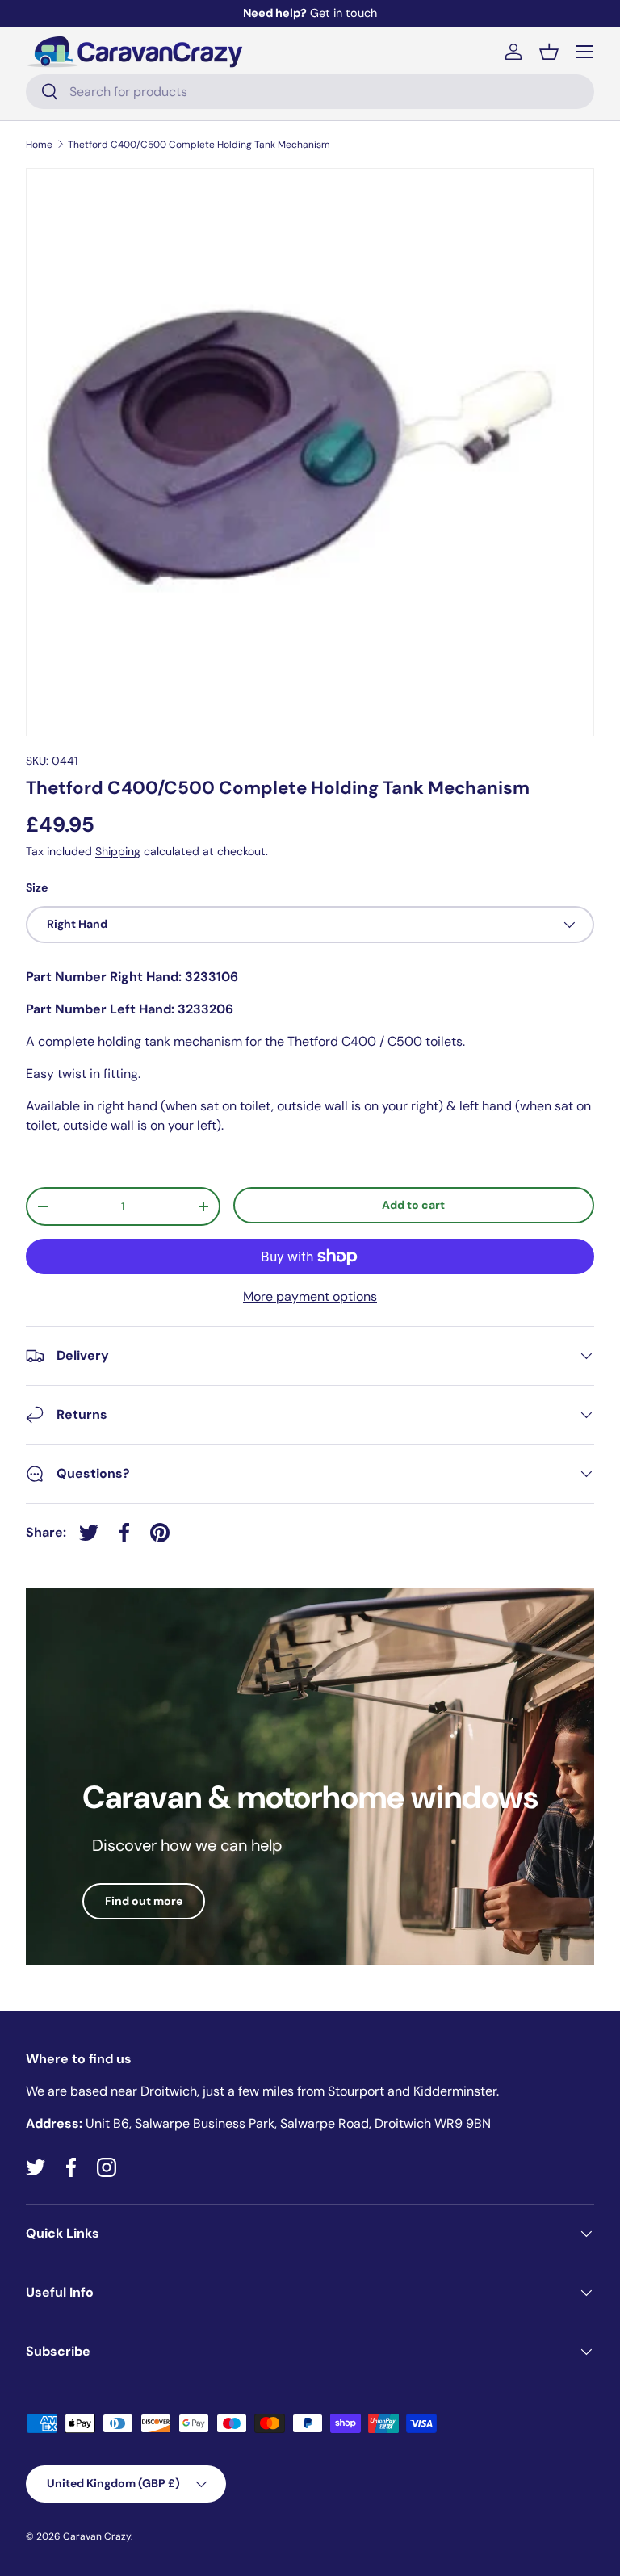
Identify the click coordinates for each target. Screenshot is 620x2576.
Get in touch (344, 13)
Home (39, 145)
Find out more (144, 1901)
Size (37, 887)
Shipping (118, 851)
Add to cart (413, 1205)
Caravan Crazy (97, 2536)
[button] (549, 52)
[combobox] (310, 92)
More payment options (310, 1296)
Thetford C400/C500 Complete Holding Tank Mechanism (199, 145)
